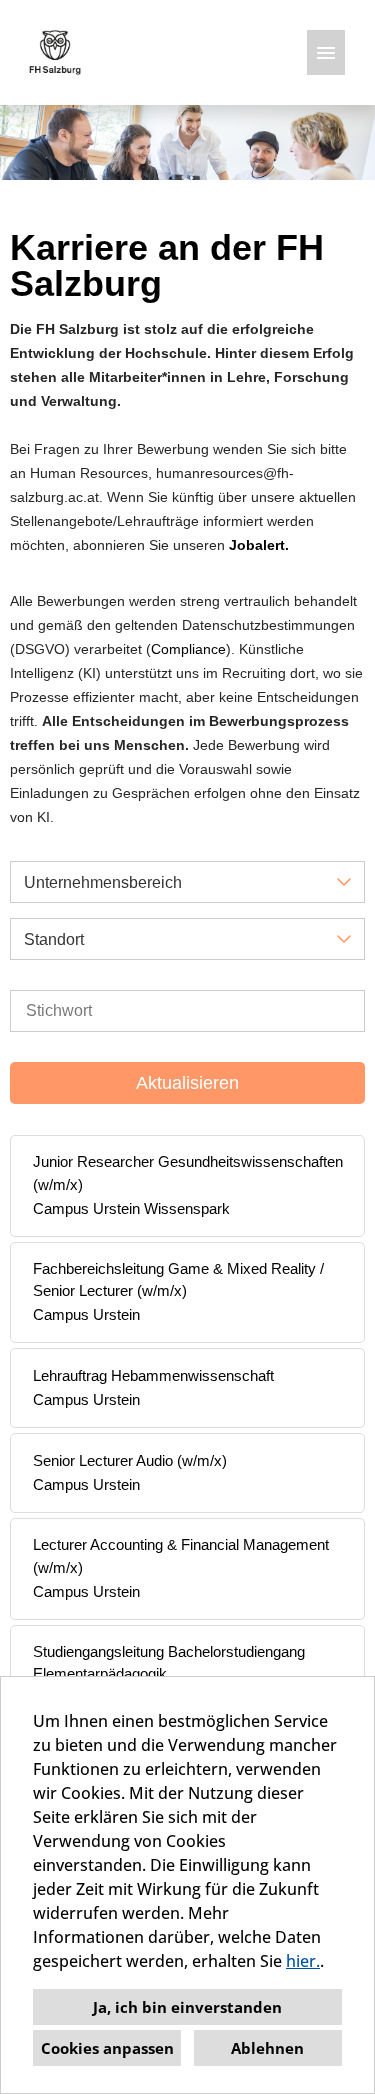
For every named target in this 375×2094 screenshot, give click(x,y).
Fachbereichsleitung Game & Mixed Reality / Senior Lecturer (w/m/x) (178, 1280)
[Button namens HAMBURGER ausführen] (326, 52)
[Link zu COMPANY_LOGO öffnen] (55, 52)
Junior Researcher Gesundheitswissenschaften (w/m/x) (188, 1173)
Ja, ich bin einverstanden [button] (187, 2007)
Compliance (188, 649)
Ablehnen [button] (267, 2048)
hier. (303, 1961)
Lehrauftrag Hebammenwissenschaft (153, 1375)
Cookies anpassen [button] (107, 2048)
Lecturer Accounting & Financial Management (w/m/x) (181, 1556)
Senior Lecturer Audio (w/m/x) (130, 1460)
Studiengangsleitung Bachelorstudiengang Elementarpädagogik (169, 1663)
